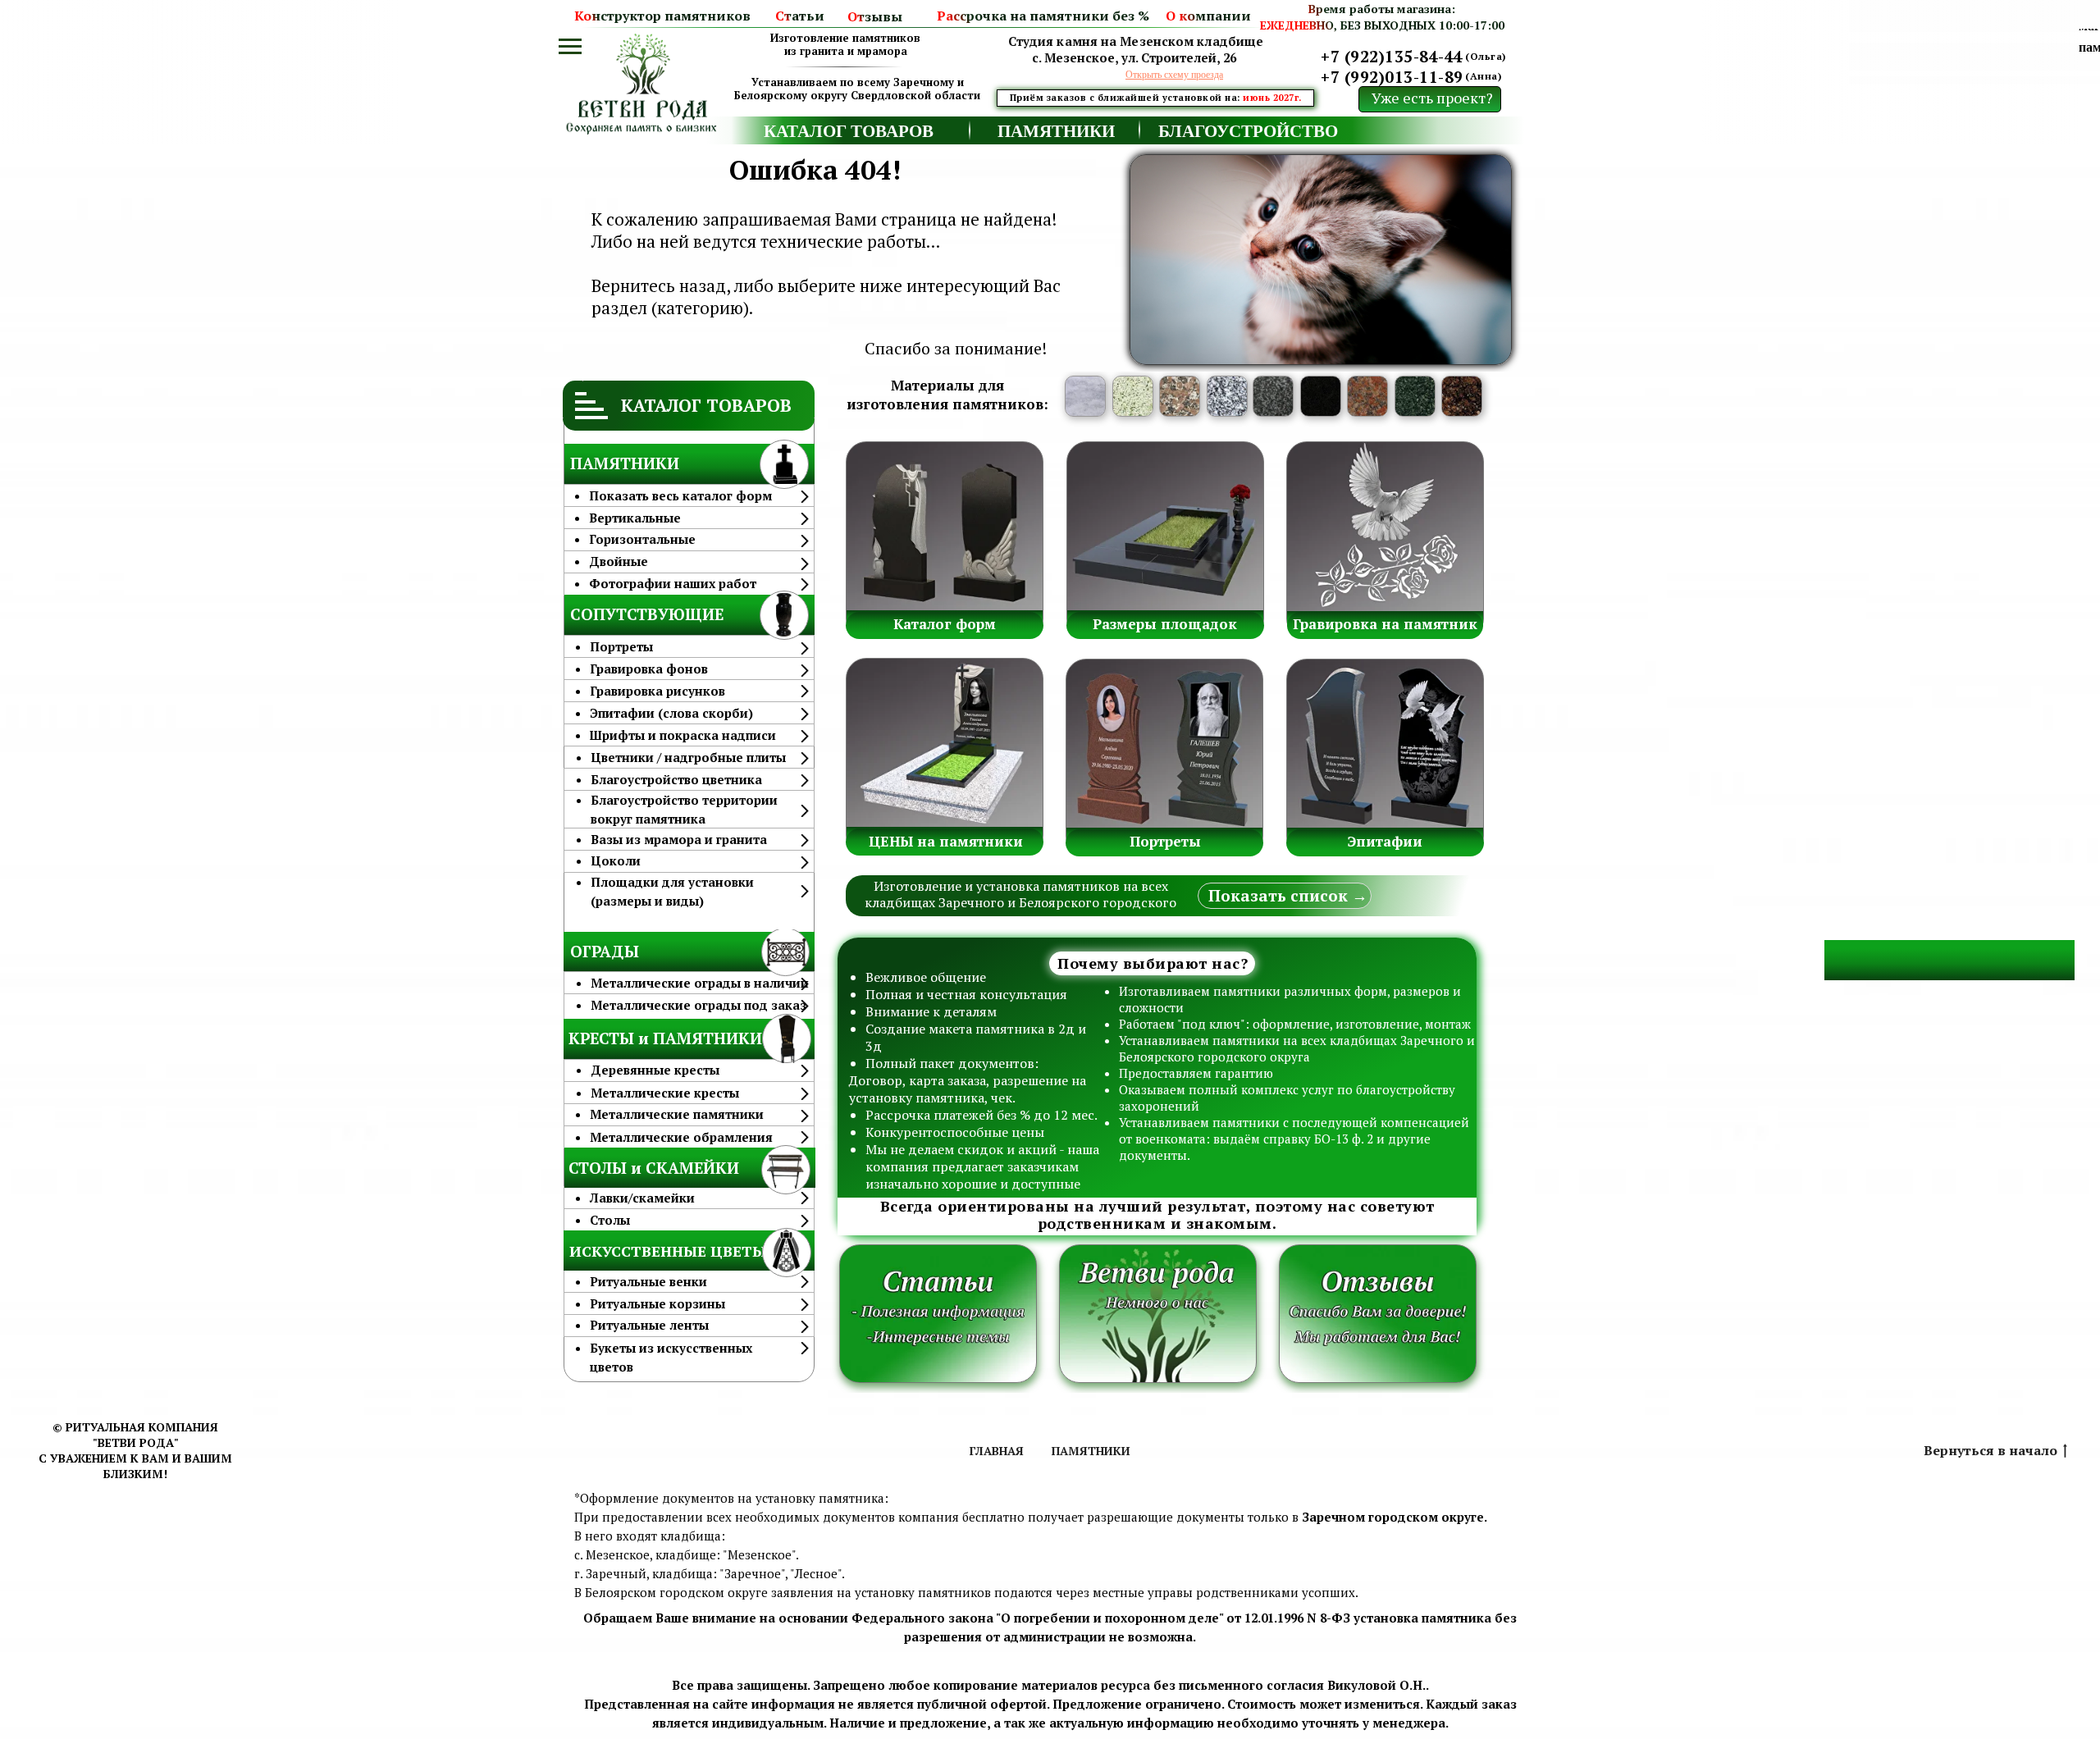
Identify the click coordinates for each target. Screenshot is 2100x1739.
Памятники (1091, 1451)
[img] (644, 110)
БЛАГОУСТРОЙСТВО (1248, 130)
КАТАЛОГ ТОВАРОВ (849, 130)
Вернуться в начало (1990, 1451)
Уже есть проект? (1432, 98)
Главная (997, 1451)
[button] (1174, 74)
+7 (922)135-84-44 (1392, 56)
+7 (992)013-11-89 (1392, 77)
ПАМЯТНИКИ (1056, 130)
